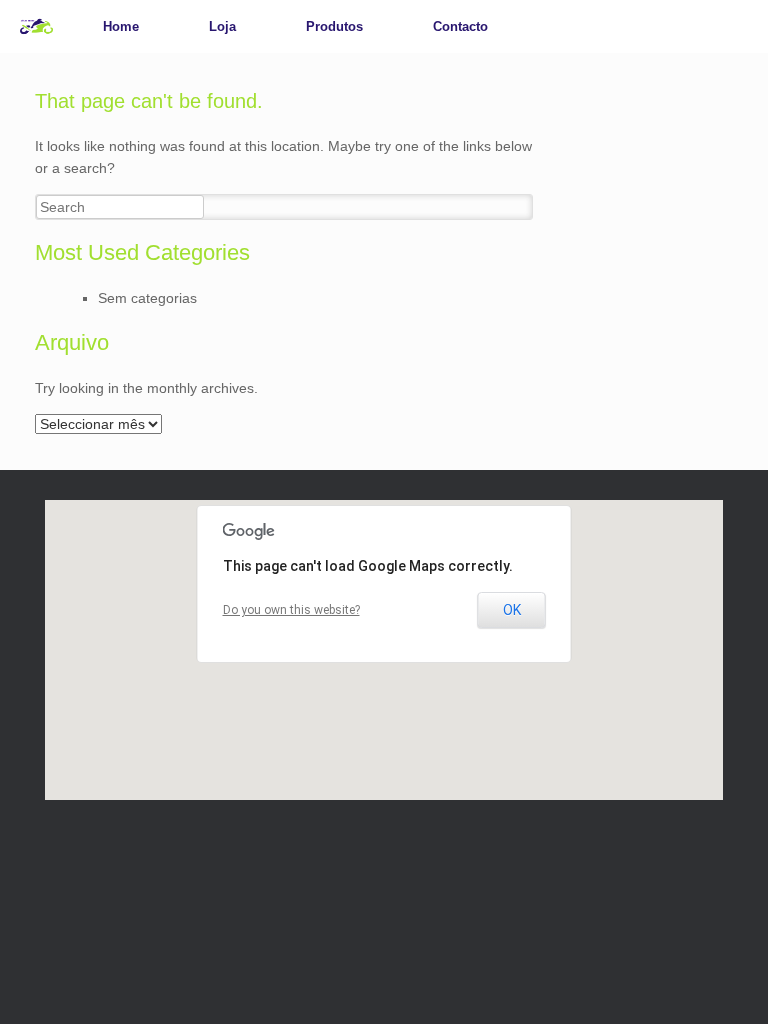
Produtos (334, 26)
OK (512, 610)
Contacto (460, 26)
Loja (222, 26)
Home (121, 26)
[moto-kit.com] (36, 26)
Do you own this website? (291, 610)
